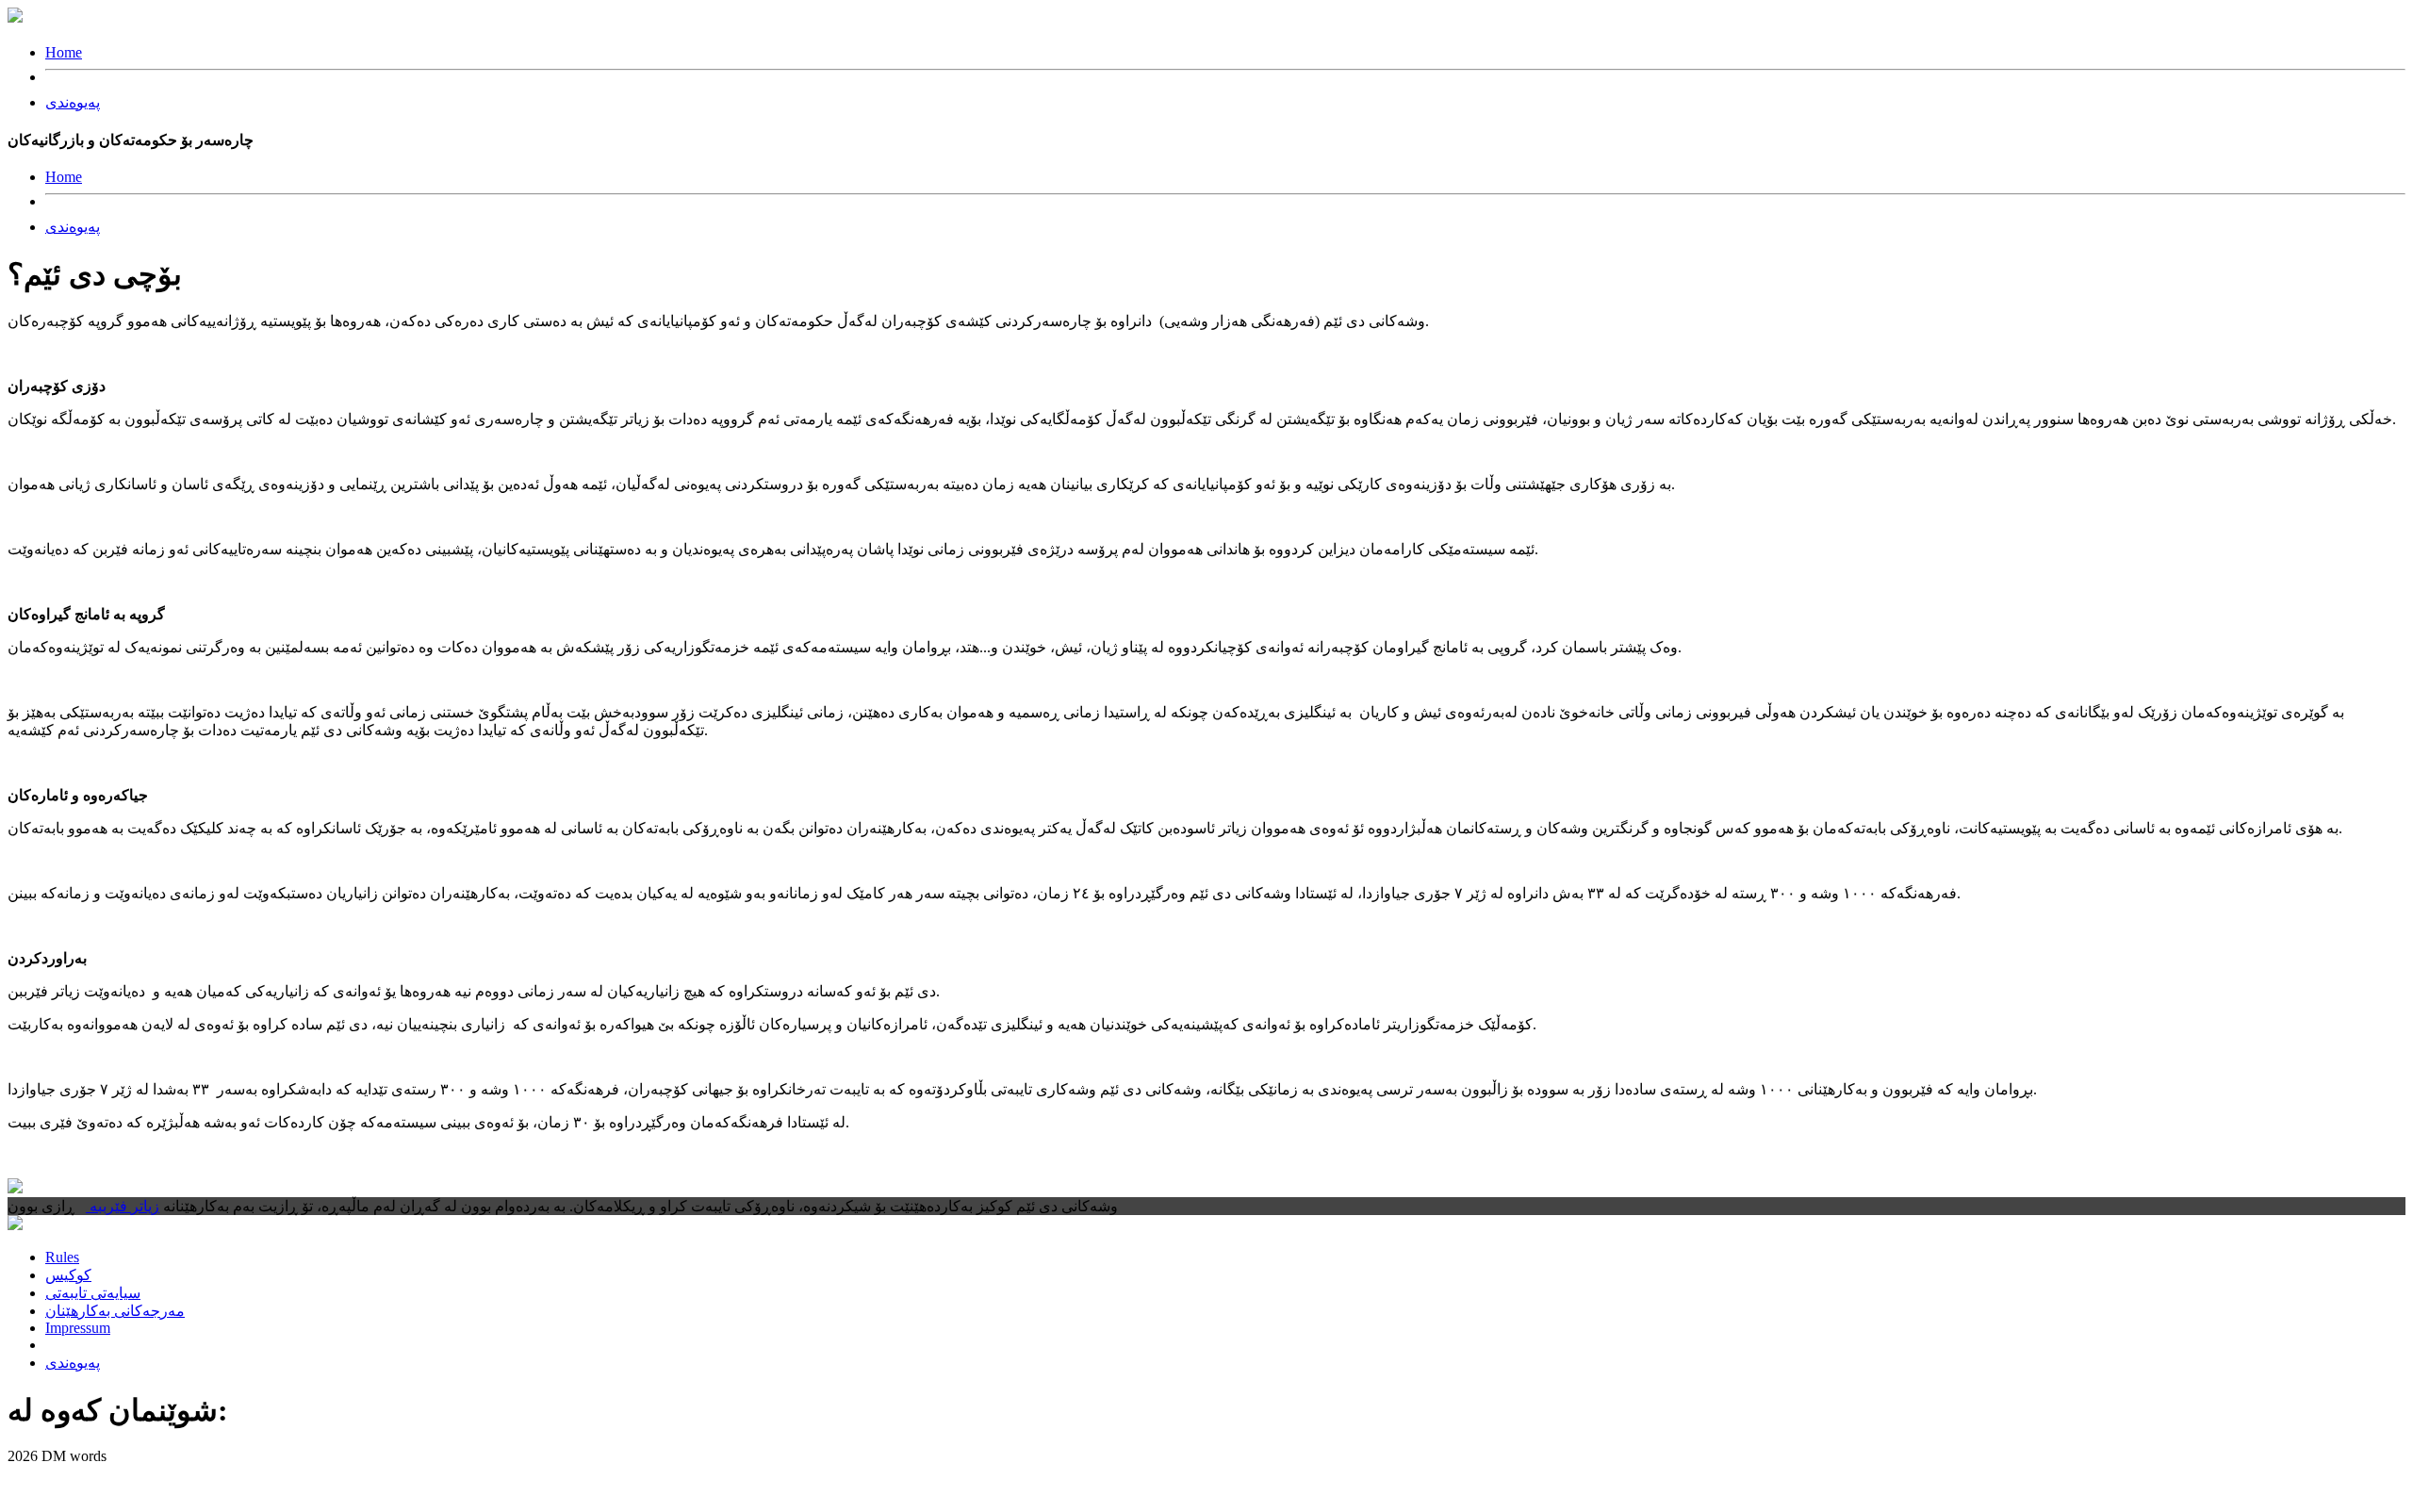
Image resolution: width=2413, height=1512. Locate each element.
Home (64, 52)
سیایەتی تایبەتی (93, 1293)
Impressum (78, 1328)
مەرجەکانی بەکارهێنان (115, 1311)
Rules (62, 1257)
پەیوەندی (73, 102)
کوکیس (68, 1275)
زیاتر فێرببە (123, 1206)
